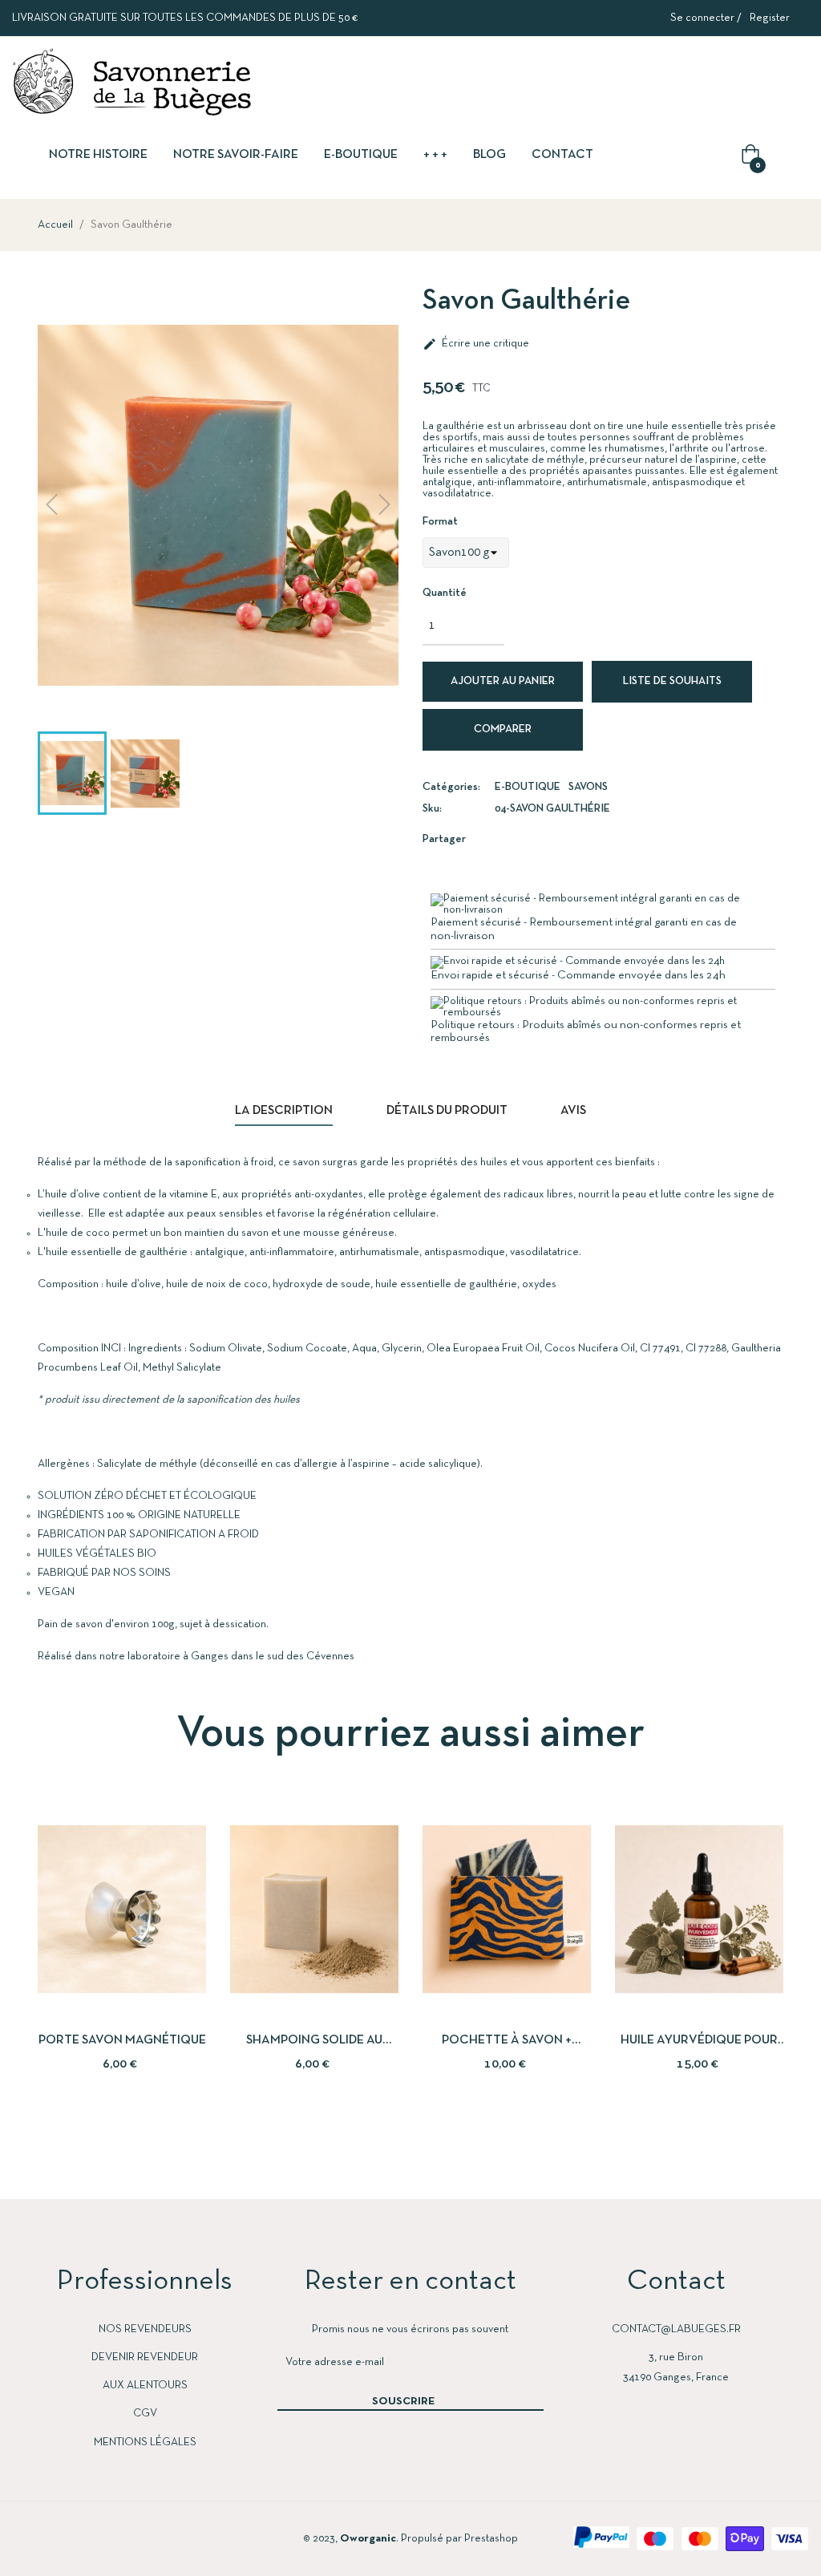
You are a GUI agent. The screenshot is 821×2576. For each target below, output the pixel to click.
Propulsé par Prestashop (459, 2539)
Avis (573, 1111)
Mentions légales (145, 2442)
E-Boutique (528, 787)
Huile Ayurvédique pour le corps (699, 2042)
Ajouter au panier (503, 681)
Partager (502, 838)
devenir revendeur (145, 2357)
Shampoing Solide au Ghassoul (314, 2042)
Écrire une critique (476, 344)
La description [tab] (284, 1111)
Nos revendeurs (145, 2329)
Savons (588, 787)
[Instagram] (88, 2538)
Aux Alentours (145, 2386)
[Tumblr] (149, 2538)
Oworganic (368, 2539)
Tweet (526, 838)
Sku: (432, 809)
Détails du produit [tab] (447, 1111)
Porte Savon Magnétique (122, 2040)
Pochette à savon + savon (507, 2042)
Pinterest (550, 838)
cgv (145, 2414)
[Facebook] (27, 2538)
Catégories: (451, 787)
